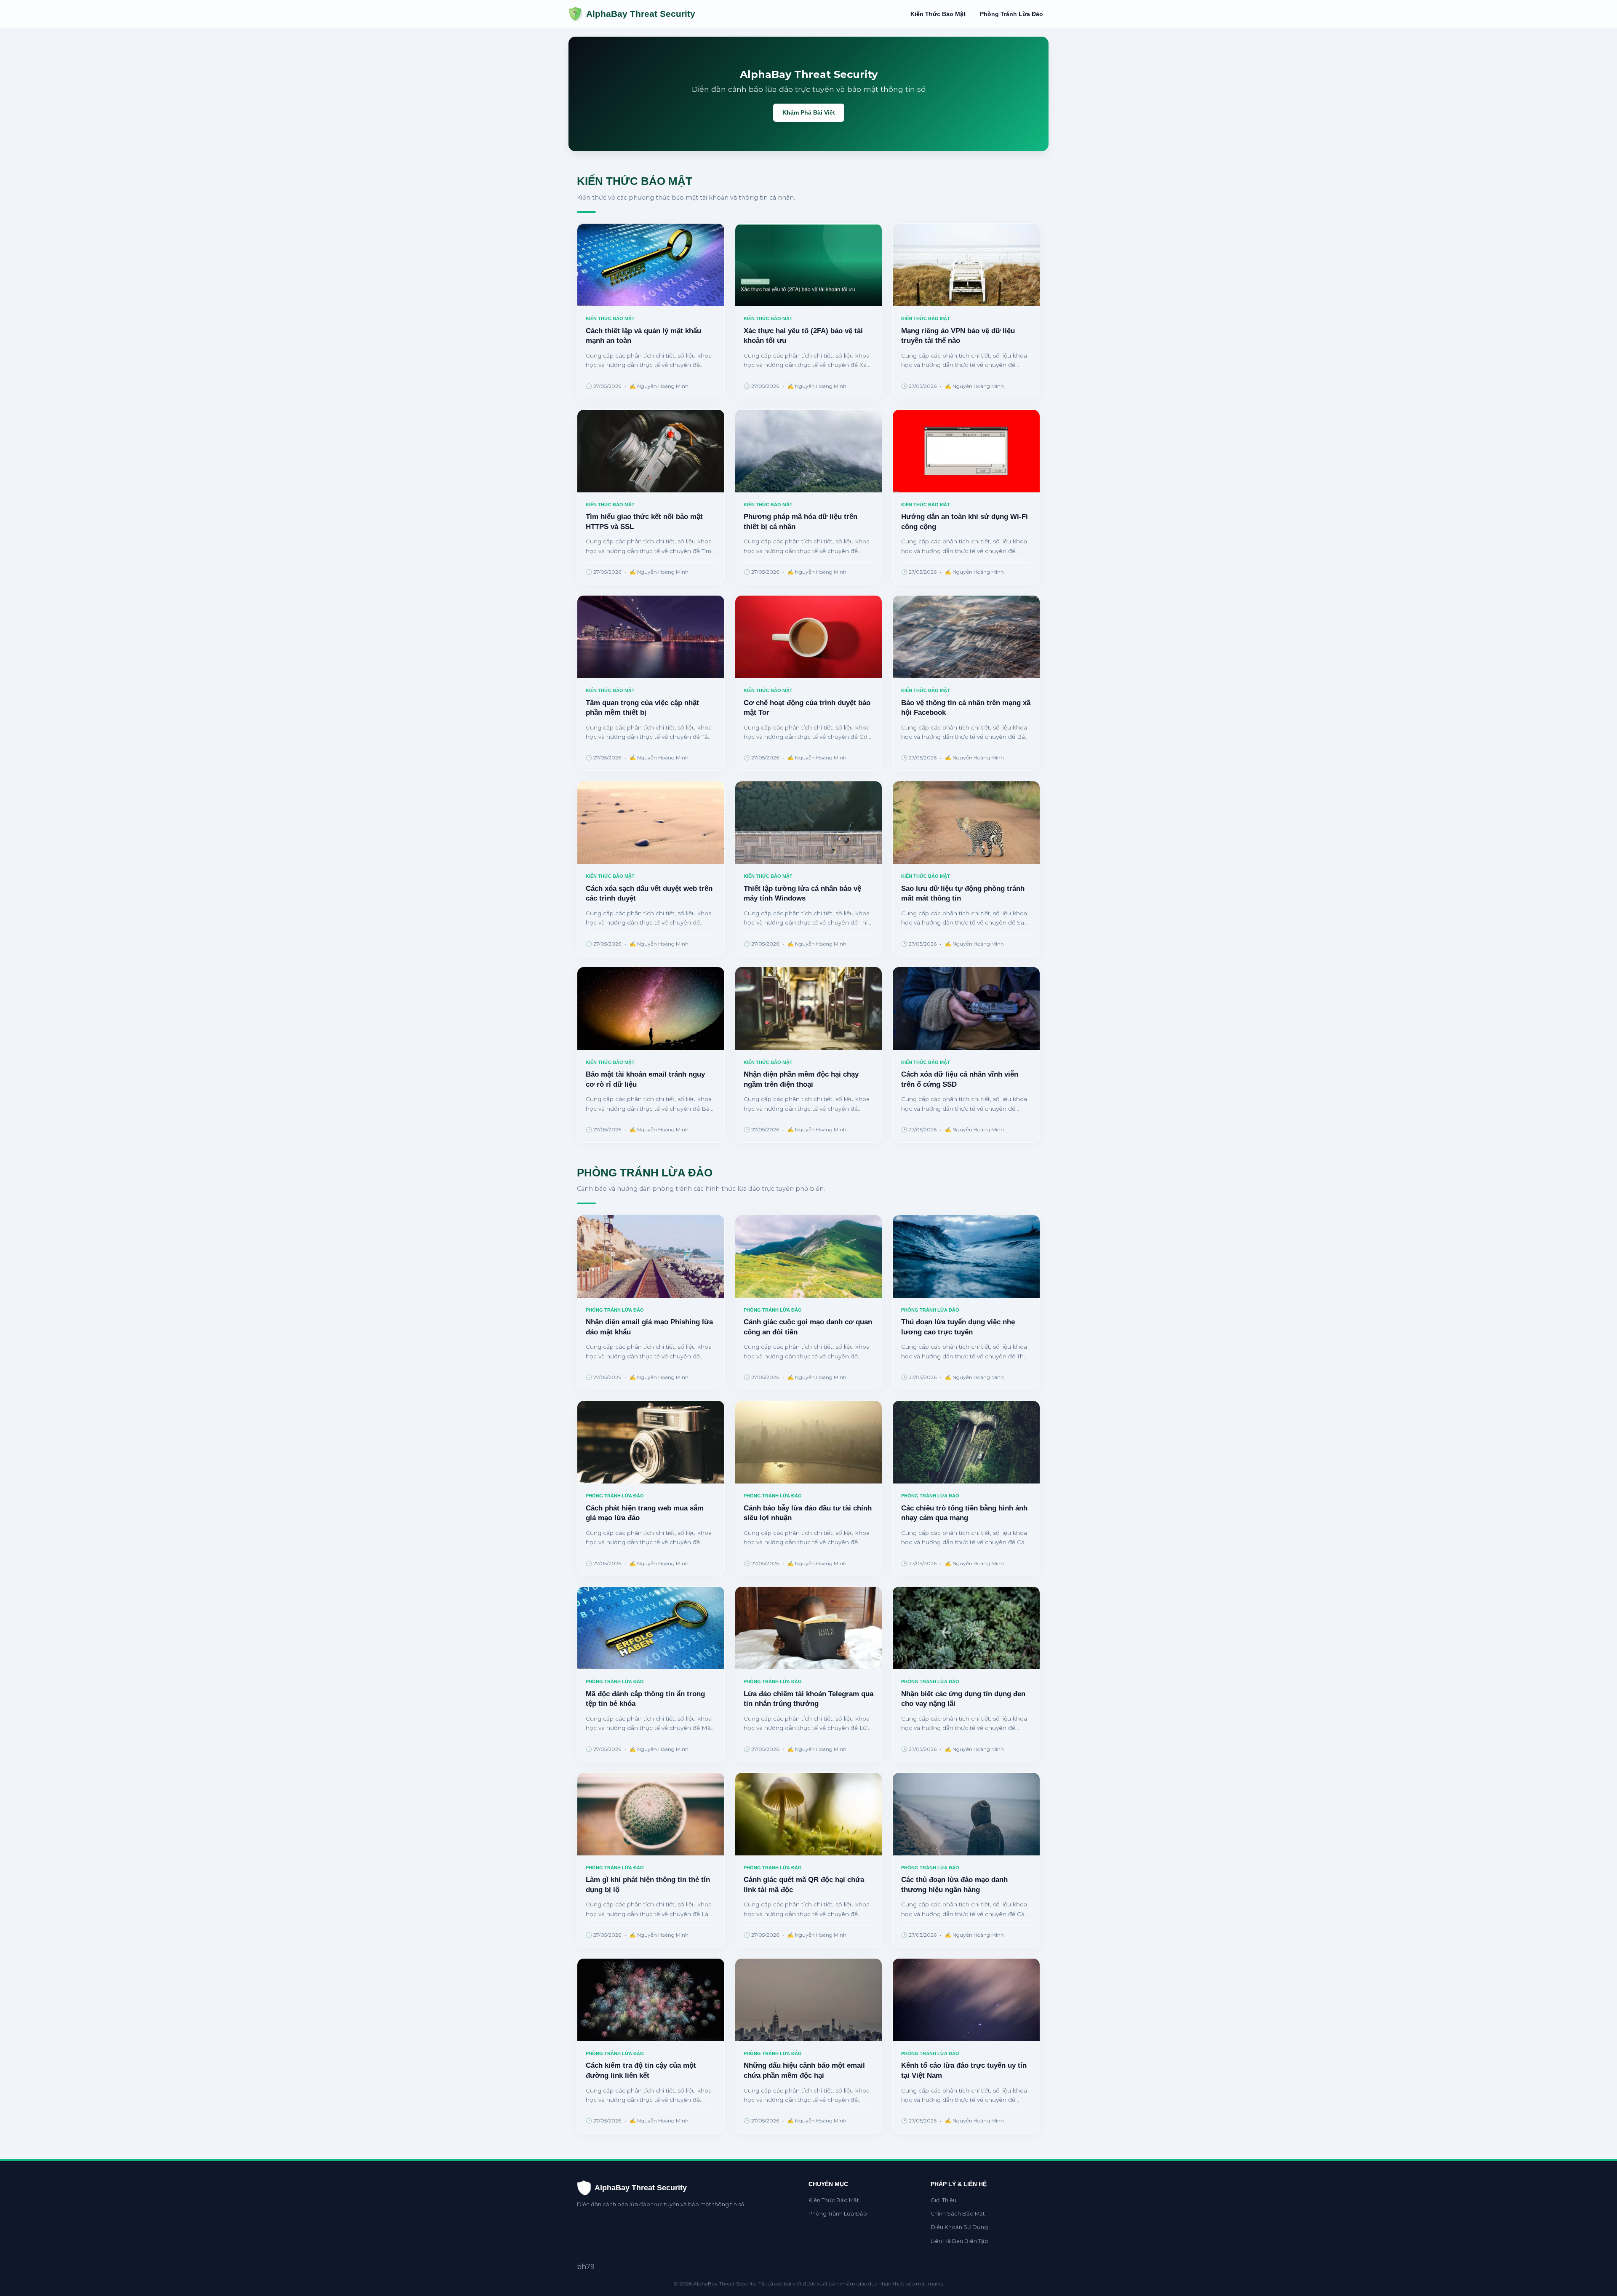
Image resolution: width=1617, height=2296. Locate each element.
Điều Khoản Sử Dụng (959, 2227)
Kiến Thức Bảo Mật (938, 14)
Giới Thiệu (943, 2200)
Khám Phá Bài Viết (809, 112)
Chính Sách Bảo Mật (958, 2214)
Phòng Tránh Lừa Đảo (1011, 14)
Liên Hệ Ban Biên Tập (959, 2241)
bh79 (586, 2267)
